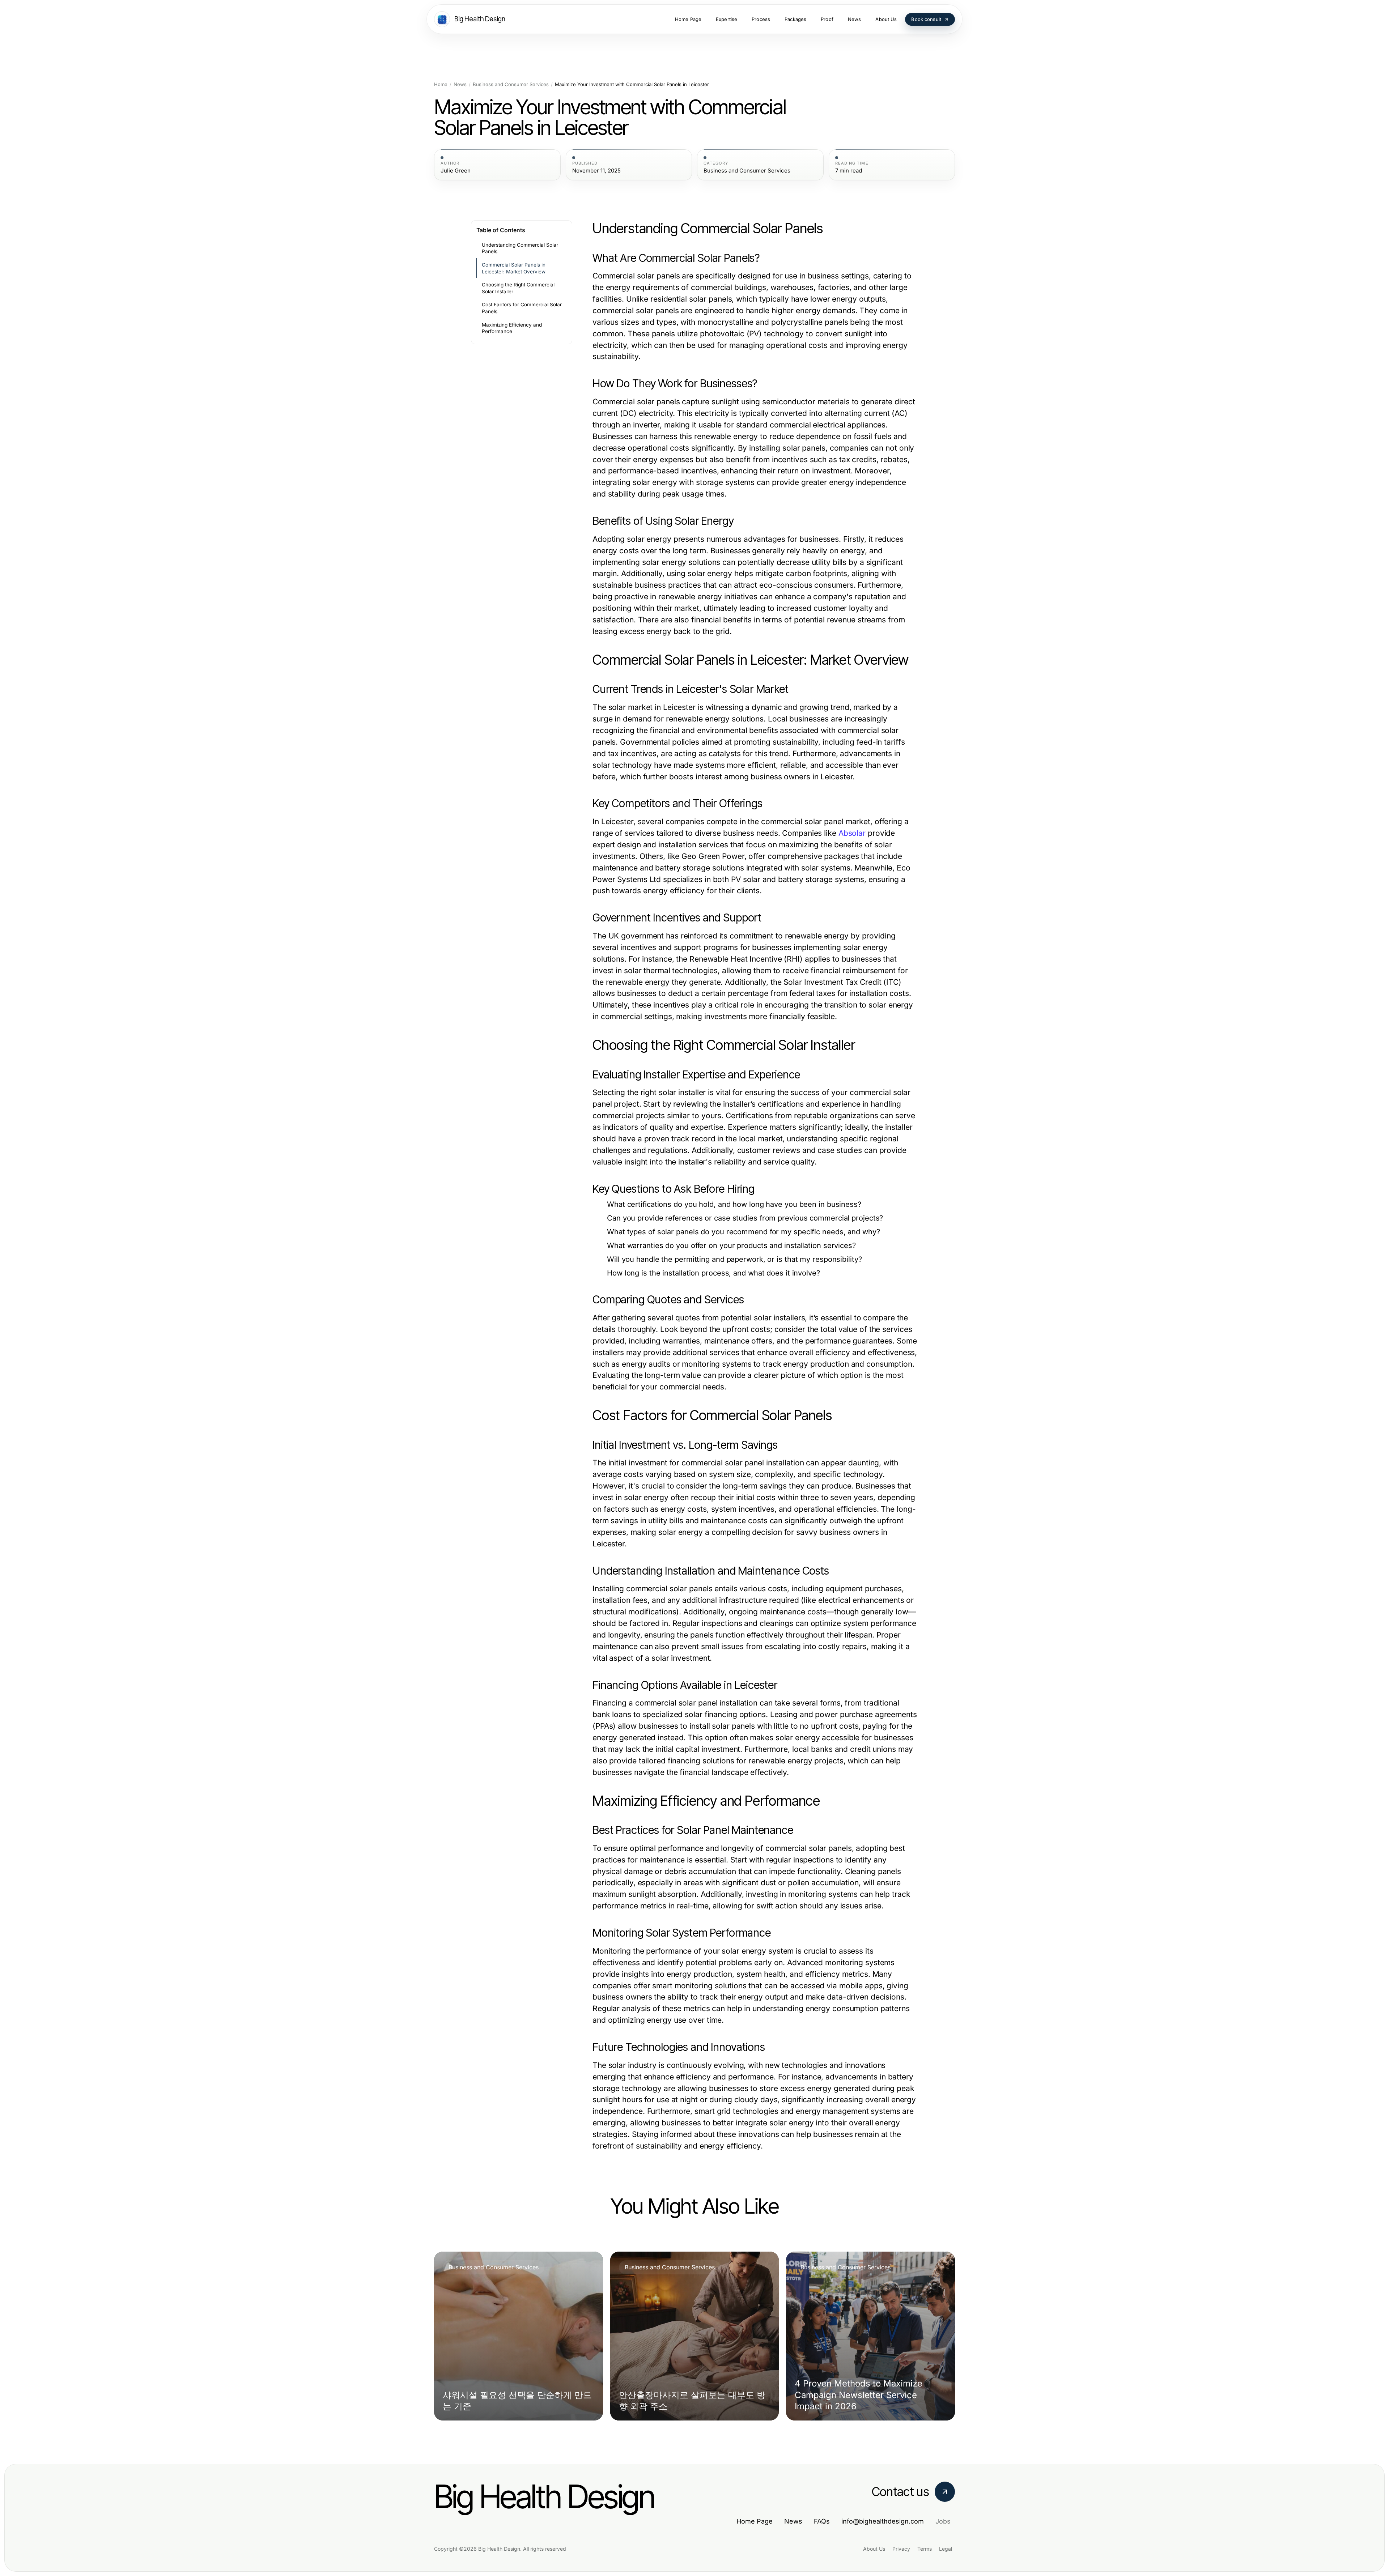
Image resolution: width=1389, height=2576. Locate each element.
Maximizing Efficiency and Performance (512, 328)
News (460, 84)
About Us (874, 2549)
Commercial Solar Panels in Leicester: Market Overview (514, 268)
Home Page (755, 2521)
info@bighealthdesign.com (883, 2521)
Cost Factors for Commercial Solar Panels (522, 308)
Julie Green (456, 171)
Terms (925, 2549)
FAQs (822, 2521)
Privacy (901, 2549)
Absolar (852, 833)
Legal (946, 2549)
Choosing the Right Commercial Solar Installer (518, 288)
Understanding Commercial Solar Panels (520, 248)
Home (441, 84)
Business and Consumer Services (511, 84)
